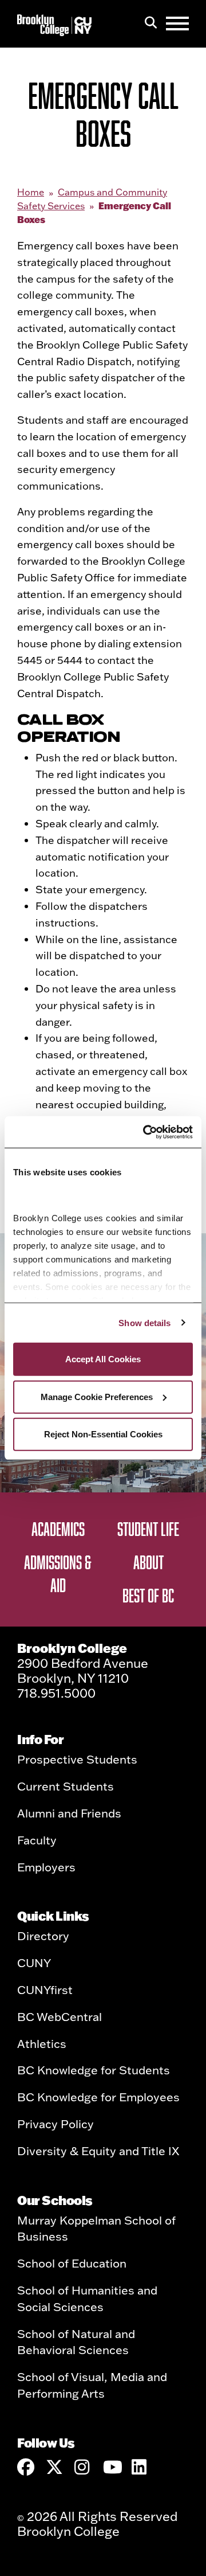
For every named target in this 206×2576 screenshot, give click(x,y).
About (148, 1562)
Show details (144, 1322)
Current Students (66, 1786)
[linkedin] (140, 2467)
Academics (58, 1529)
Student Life (148, 1529)
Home (31, 192)
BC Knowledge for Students (94, 2070)
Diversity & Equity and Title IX (98, 2151)
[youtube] (112, 2467)
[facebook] (26, 2467)
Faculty (37, 1840)
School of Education (72, 2263)
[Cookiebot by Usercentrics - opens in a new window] (145, 1132)
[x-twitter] (54, 2467)
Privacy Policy (56, 2124)
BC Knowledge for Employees (98, 2097)
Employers (46, 1867)
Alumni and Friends (69, 1813)
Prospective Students (77, 1759)
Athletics (42, 2043)
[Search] (151, 24)
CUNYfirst (45, 1989)
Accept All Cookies (103, 1359)
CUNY (34, 1963)
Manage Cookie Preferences (97, 1396)
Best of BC (148, 1595)
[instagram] (83, 2467)
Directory (43, 1936)
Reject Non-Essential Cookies (103, 1434)
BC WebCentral (60, 2016)
